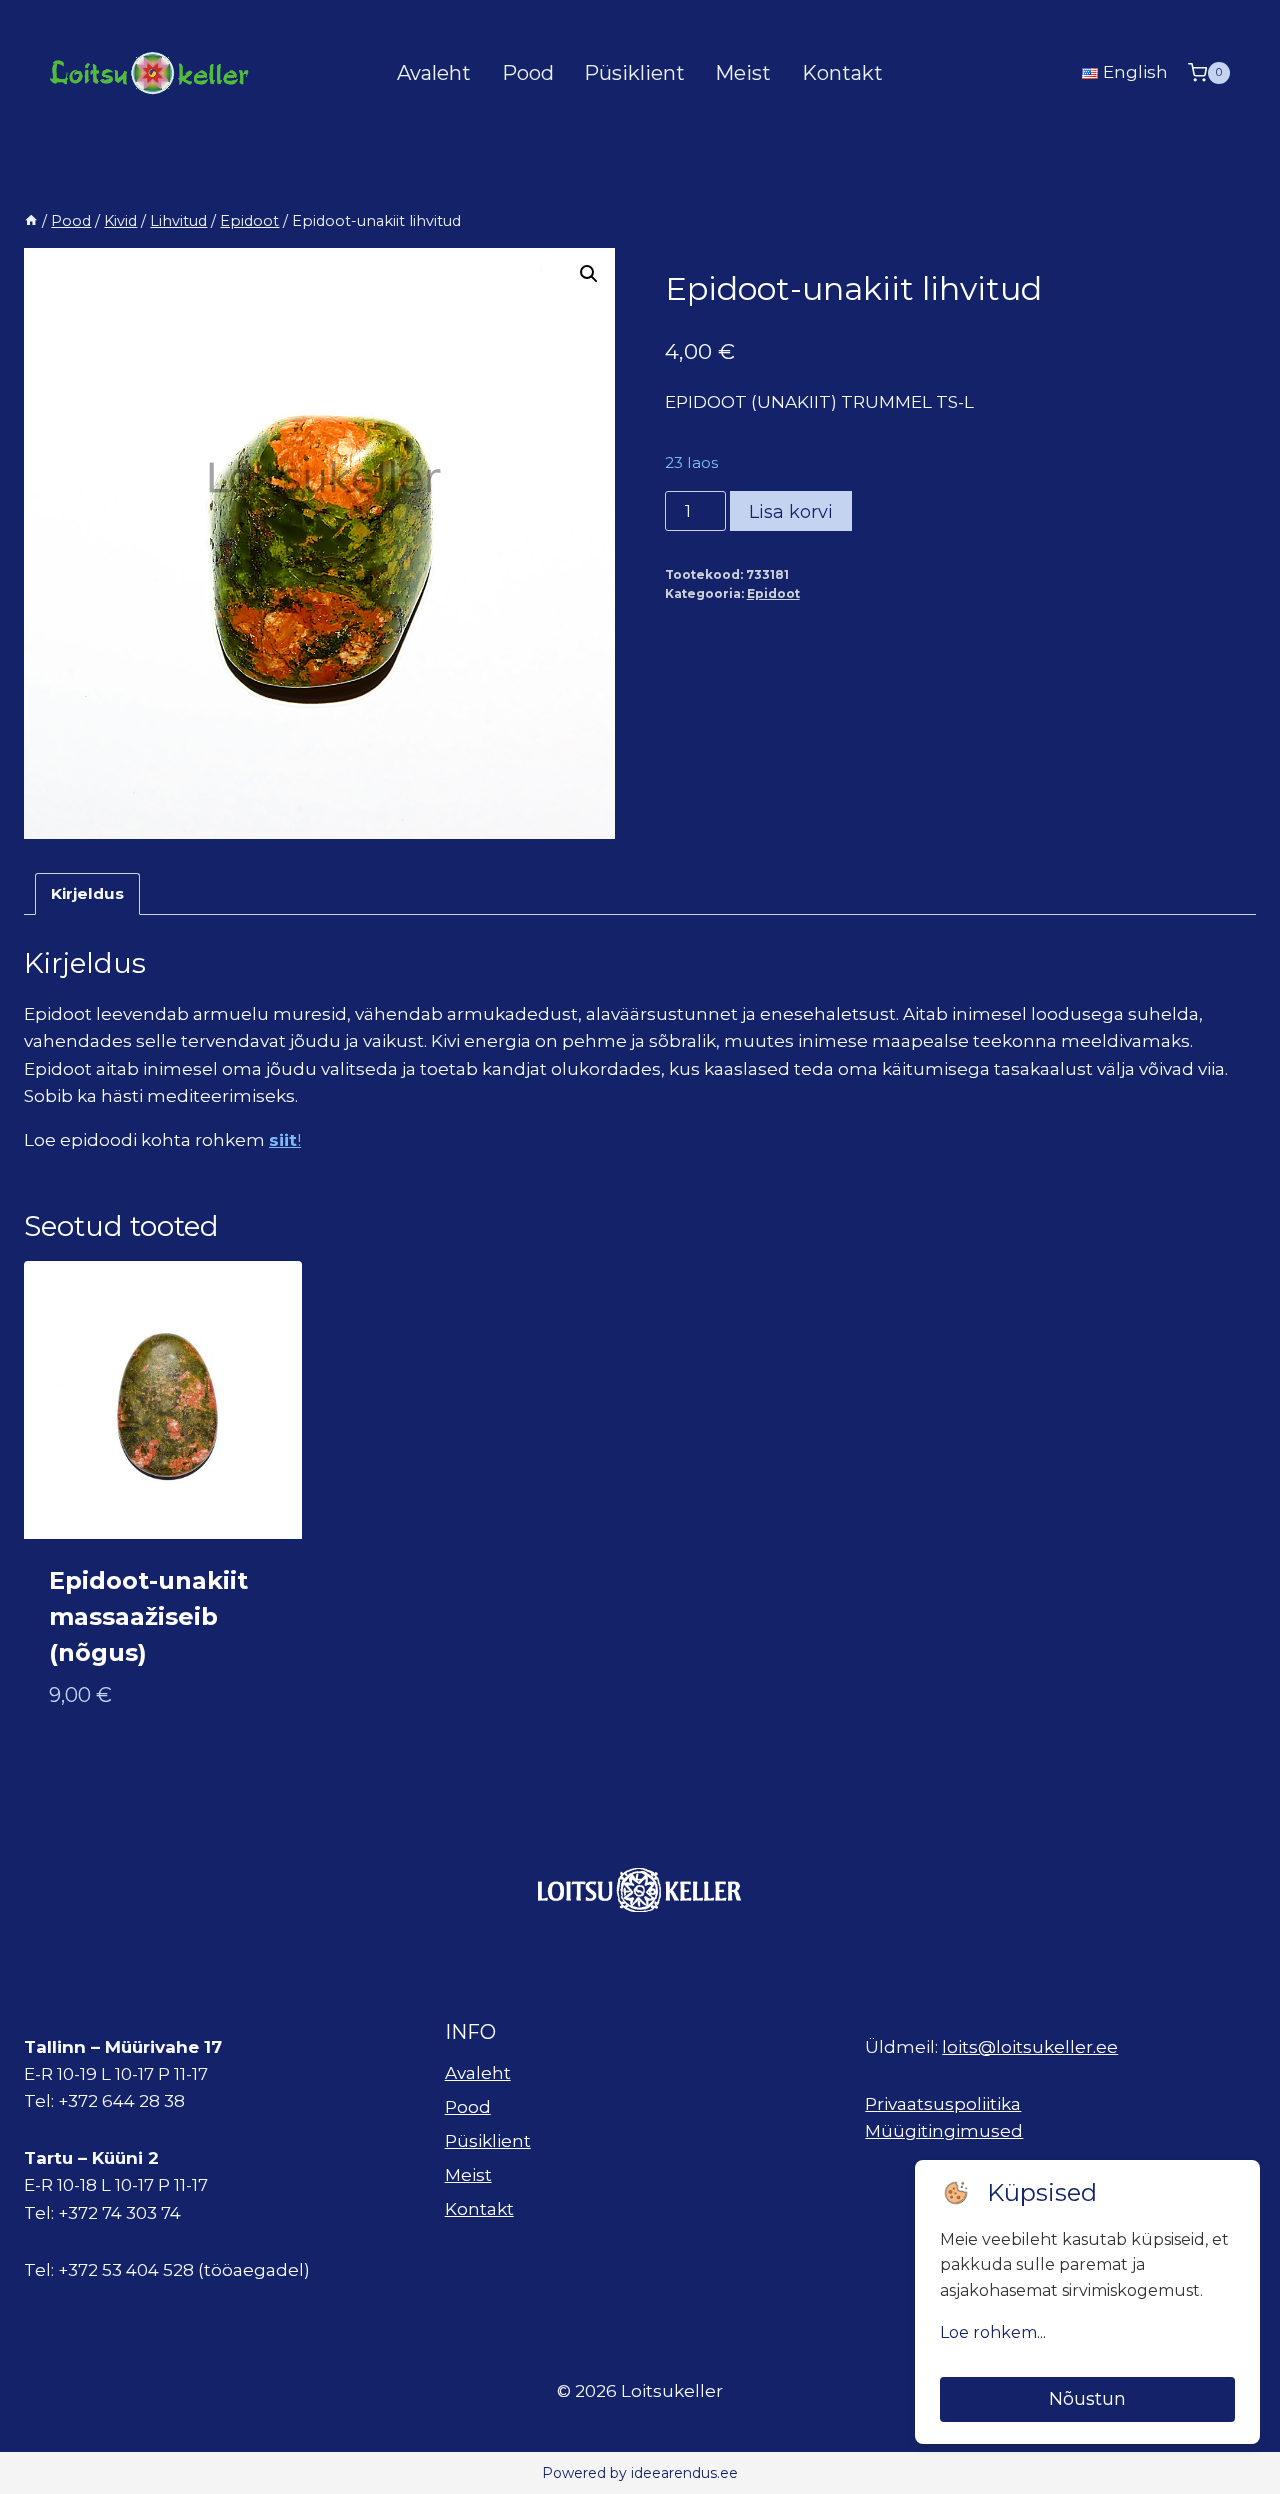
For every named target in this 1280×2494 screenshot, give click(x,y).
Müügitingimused (944, 2131)
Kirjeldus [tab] (87, 893)
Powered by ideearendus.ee (640, 2473)
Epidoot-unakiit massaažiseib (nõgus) (148, 1616)
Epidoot (773, 593)
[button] (589, 274)
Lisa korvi (791, 512)
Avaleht (434, 73)
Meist (743, 73)
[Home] (31, 221)
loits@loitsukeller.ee (1030, 2047)
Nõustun (1087, 2399)
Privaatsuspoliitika (943, 2104)
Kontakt (842, 73)
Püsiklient (634, 73)
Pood (528, 73)
